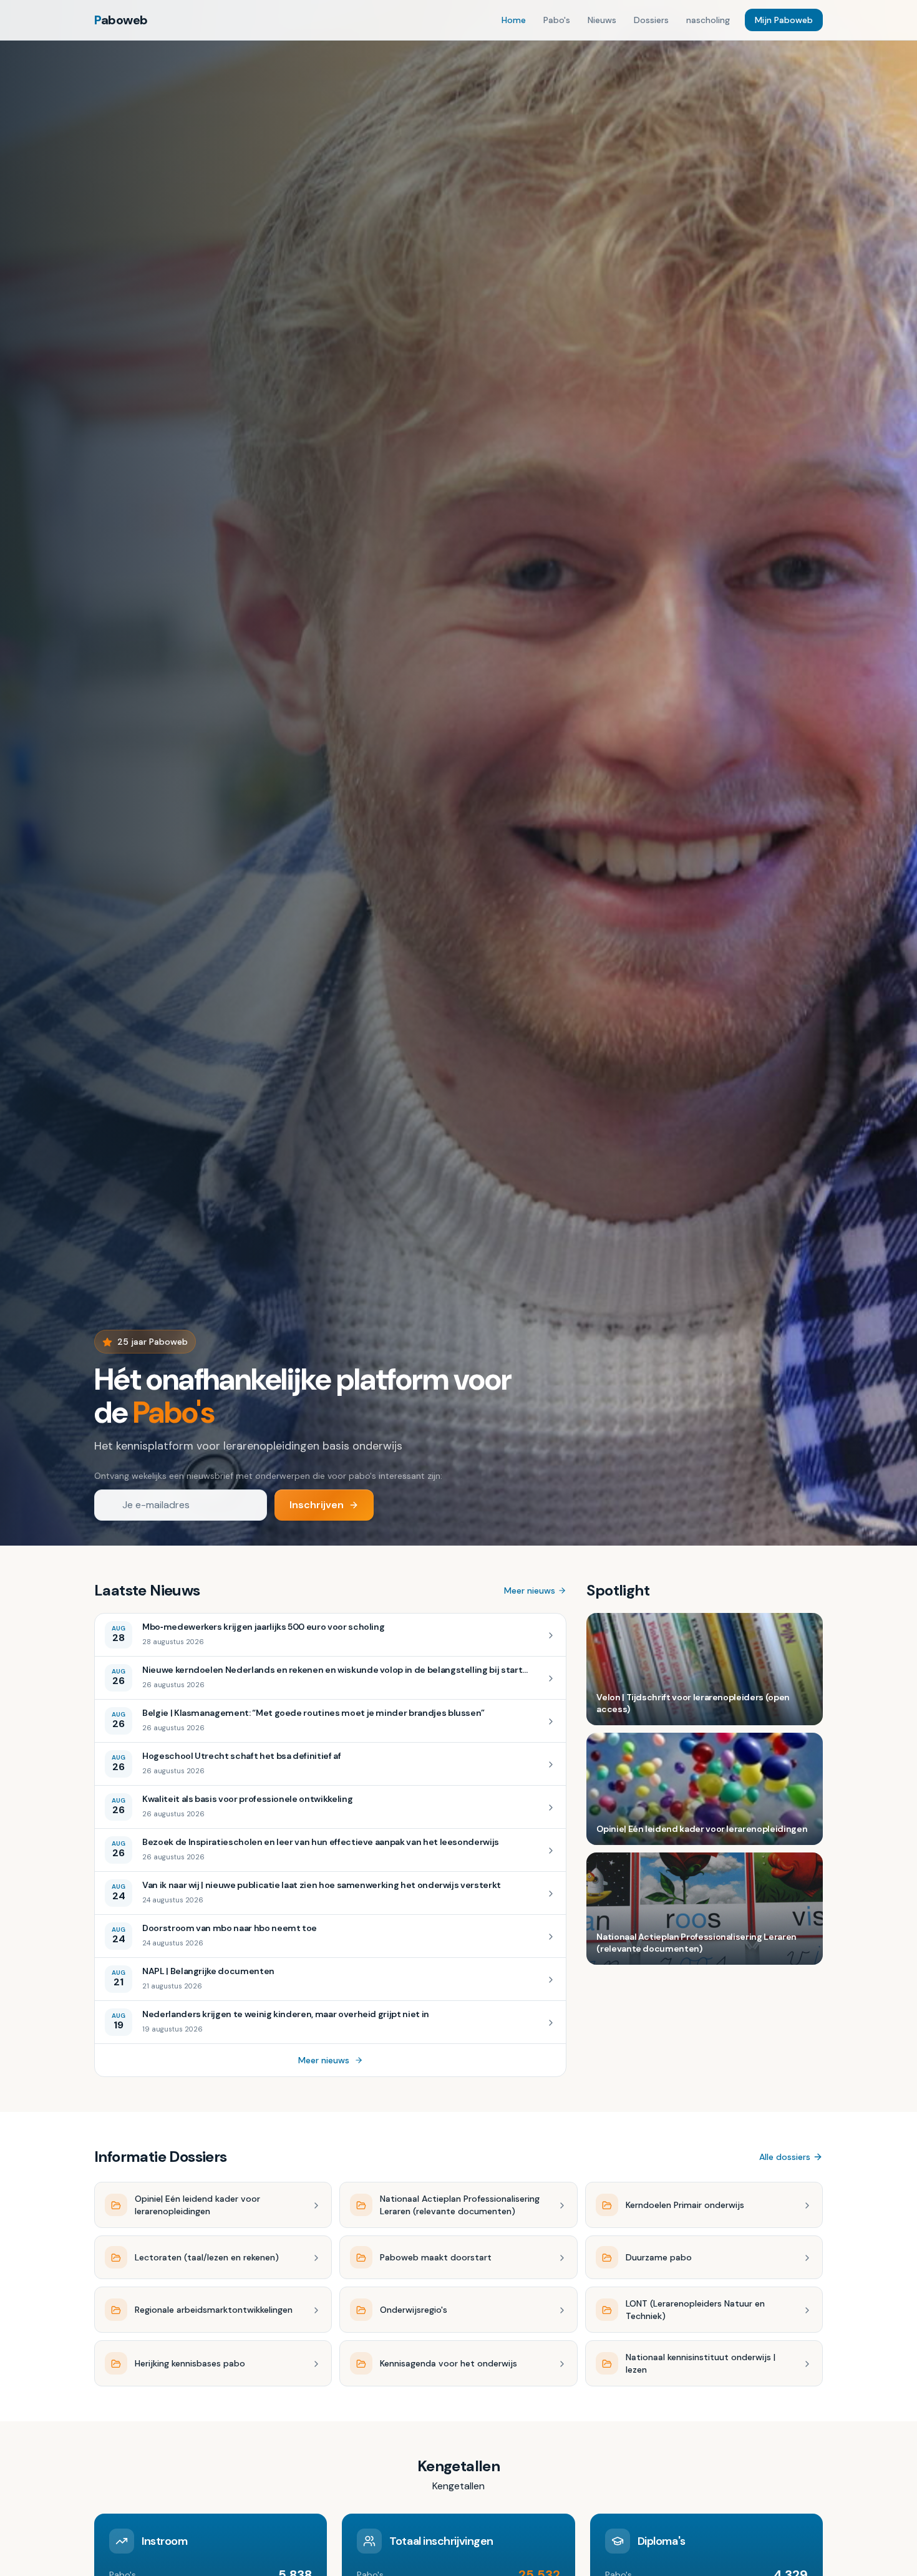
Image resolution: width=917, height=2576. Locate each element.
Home (514, 20)
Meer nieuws (530, 1591)
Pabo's (557, 20)
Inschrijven (317, 1505)
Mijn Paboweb (784, 20)
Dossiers (651, 20)
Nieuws (602, 20)
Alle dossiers (785, 2157)
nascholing (708, 20)
